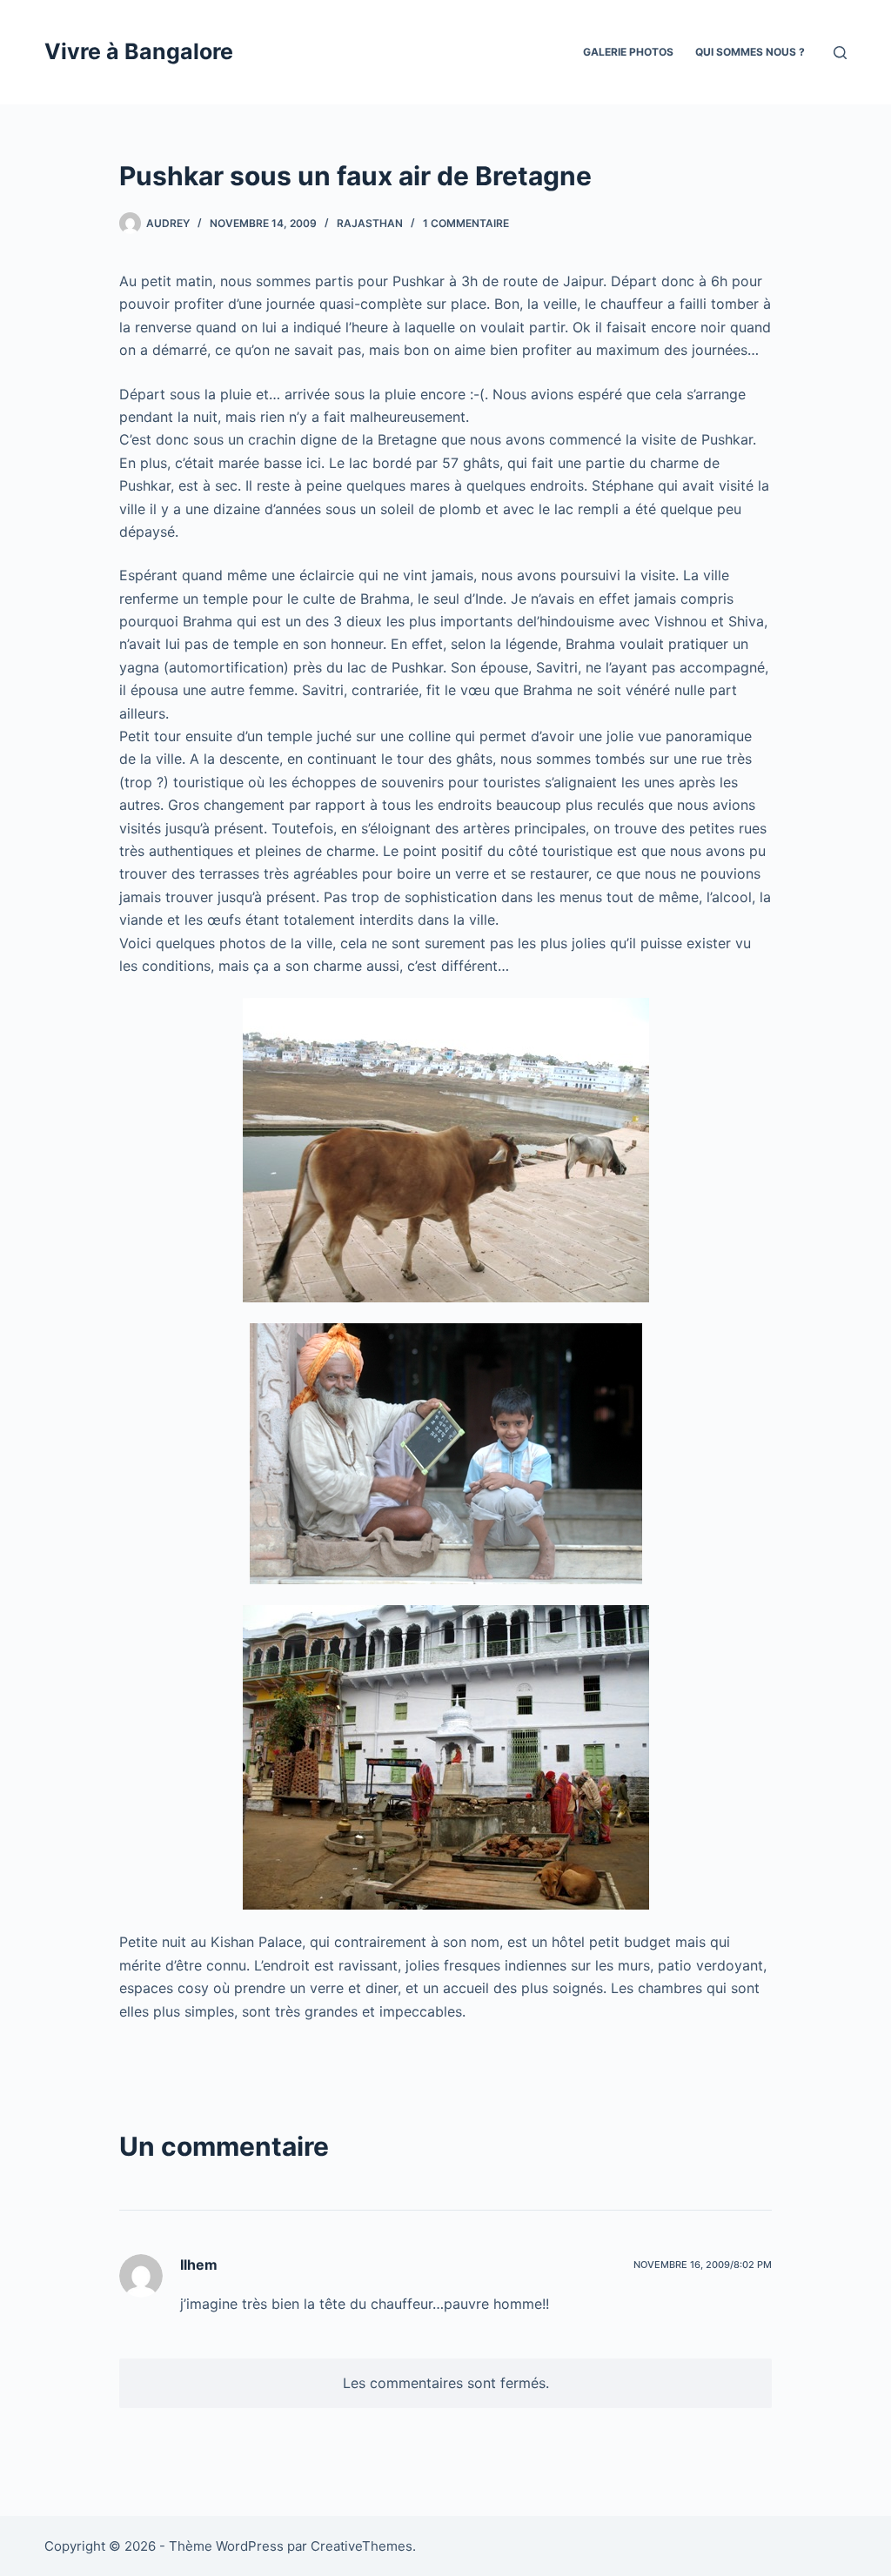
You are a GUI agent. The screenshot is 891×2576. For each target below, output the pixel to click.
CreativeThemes (362, 2546)
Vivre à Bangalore (139, 51)
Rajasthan (370, 223)
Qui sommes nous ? (750, 52)
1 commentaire (466, 223)
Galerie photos (628, 52)
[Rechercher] (840, 53)
